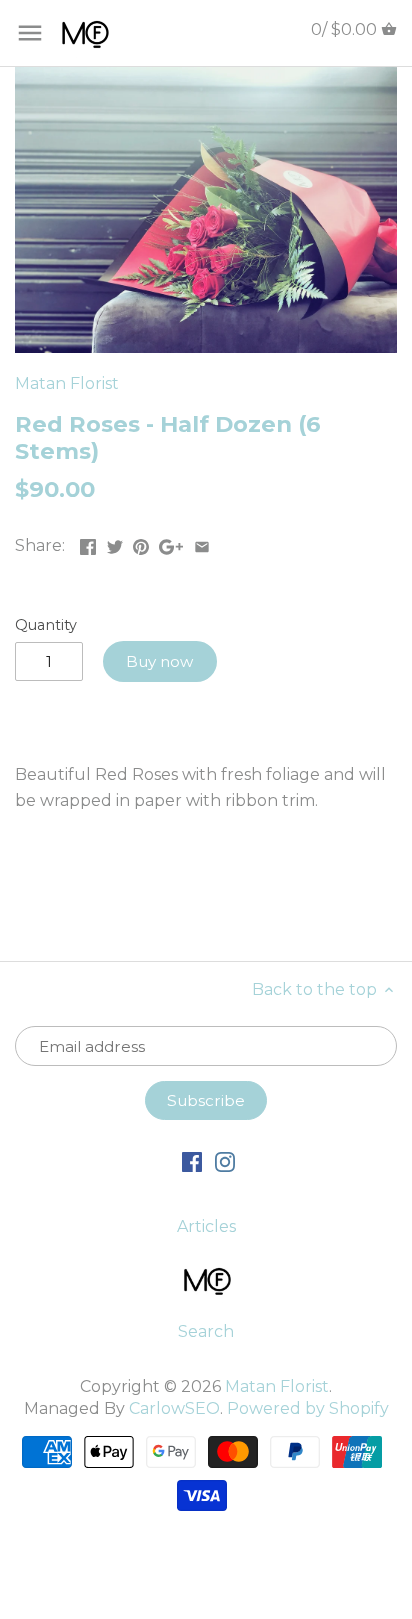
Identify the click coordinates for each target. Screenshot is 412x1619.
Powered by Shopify (308, 1408)
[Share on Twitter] (115, 543)
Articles (206, 1226)
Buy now (159, 661)
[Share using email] (202, 543)
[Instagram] (225, 1161)
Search (206, 1331)
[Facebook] (192, 1161)
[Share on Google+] (171, 543)
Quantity (46, 625)
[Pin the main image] (141, 543)
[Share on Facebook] (88, 543)
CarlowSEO (174, 1408)
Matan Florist (67, 383)
